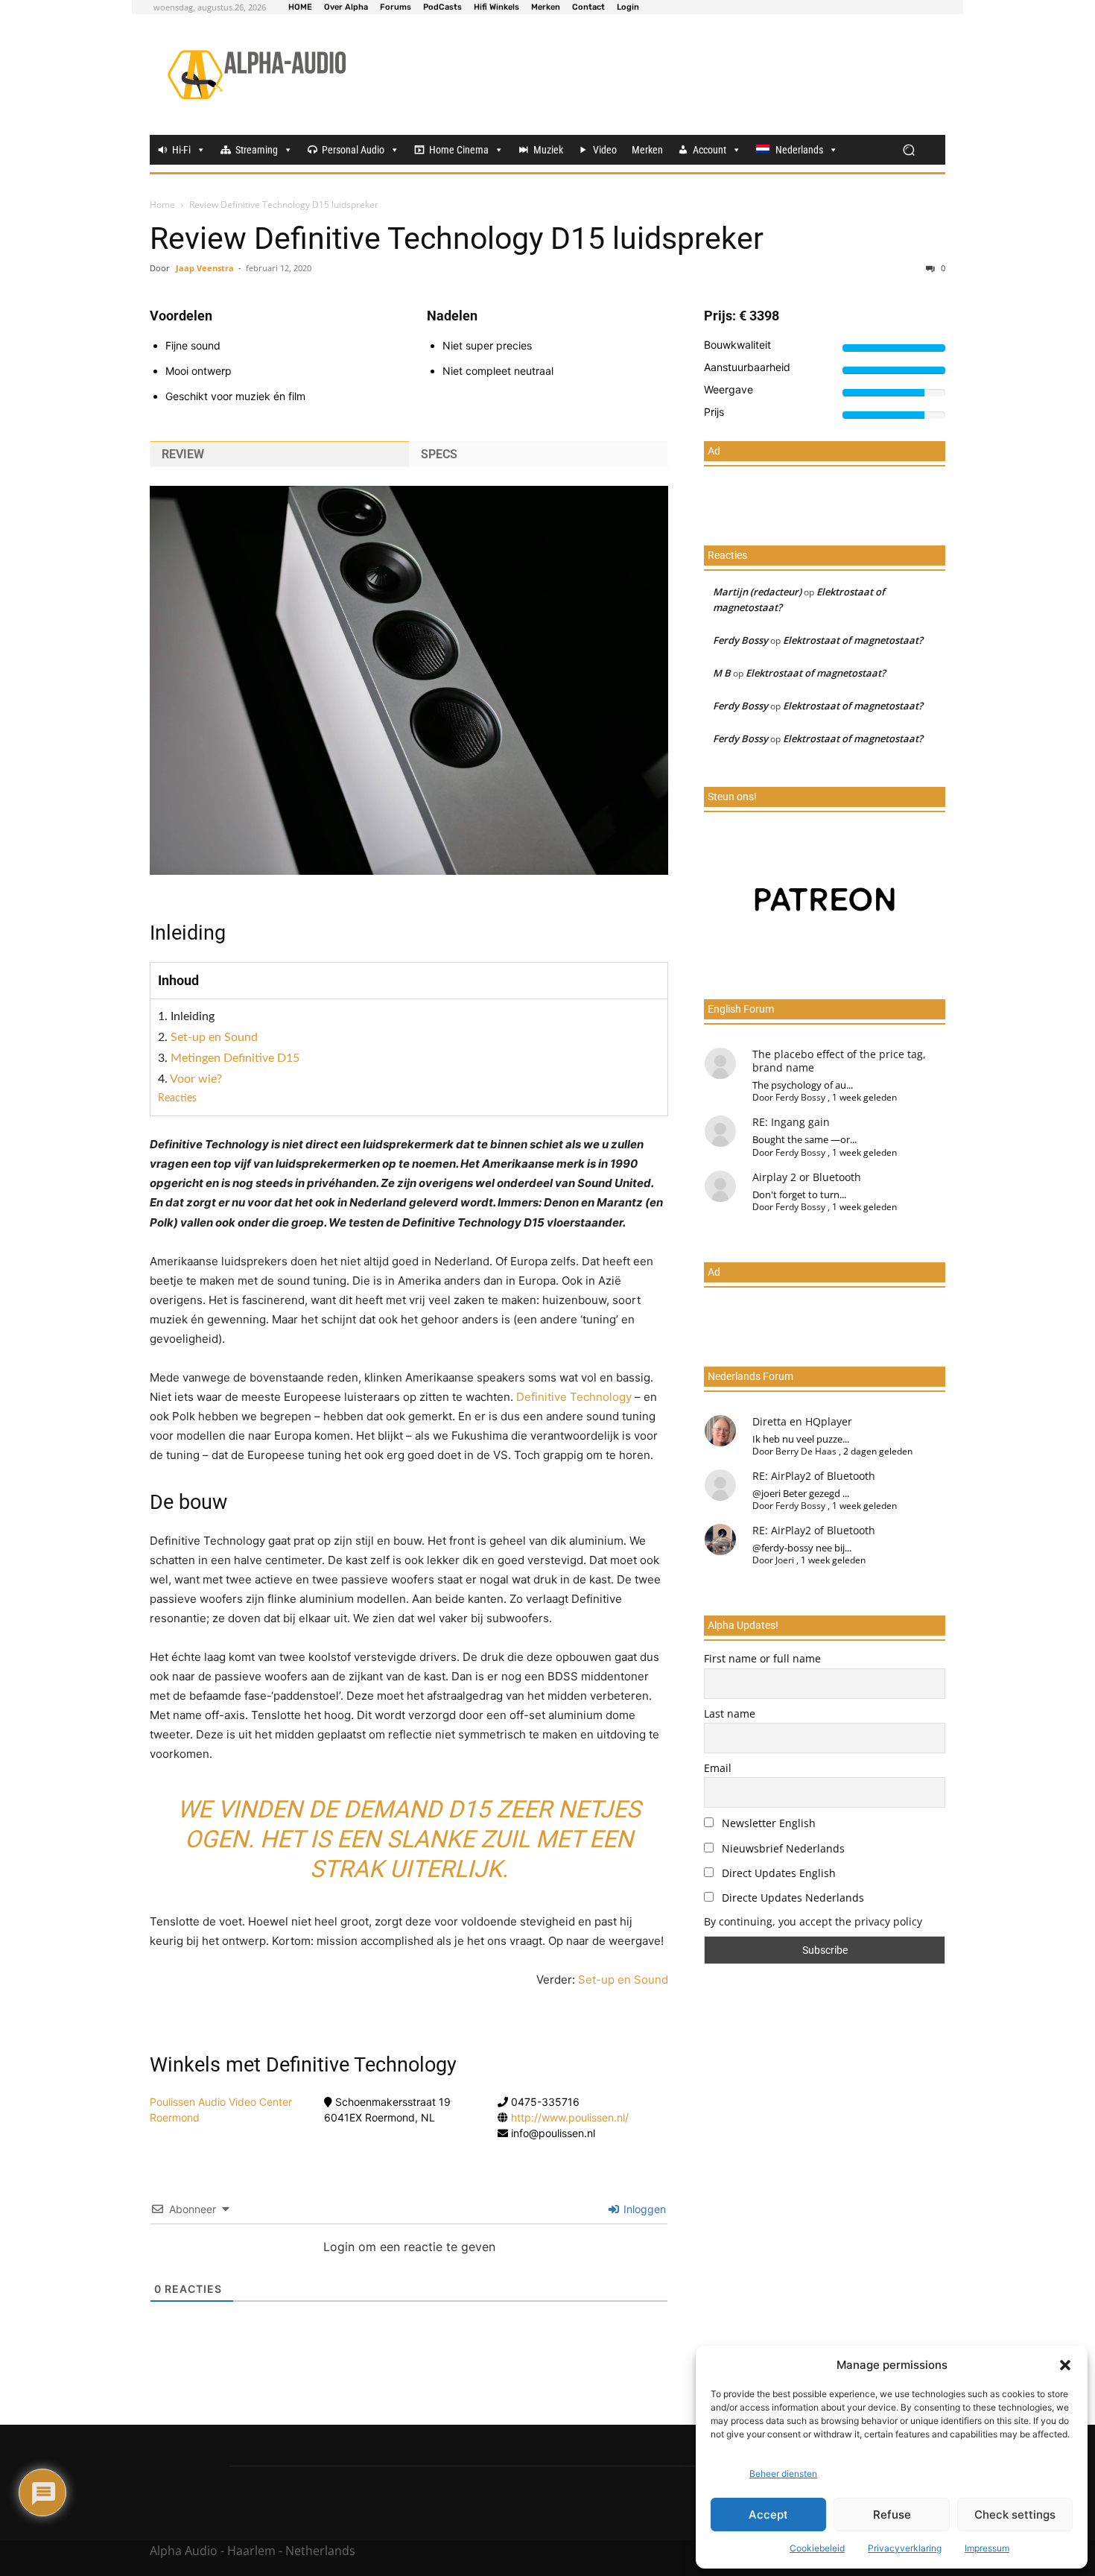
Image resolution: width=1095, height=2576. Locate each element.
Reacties (177, 1098)
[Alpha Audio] (257, 75)
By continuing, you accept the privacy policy (813, 1921)
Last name (730, 1713)
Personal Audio (353, 150)
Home (162, 205)
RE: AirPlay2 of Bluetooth (814, 1476)
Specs (439, 454)
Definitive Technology (574, 1397)
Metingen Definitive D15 (235, 1058)
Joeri (785, 1560)
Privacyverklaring (905, 2548)
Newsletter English (767, 1823)
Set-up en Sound (214, 1037)
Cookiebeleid (817, 2548)
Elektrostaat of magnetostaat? (853, 640)
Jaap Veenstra (205, 268)
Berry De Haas (806, 1451)
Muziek (548, 150)
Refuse (892, 2515)
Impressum (987, 2548)
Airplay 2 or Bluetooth (807, 1177)
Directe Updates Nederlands (791, 1898)
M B (722, 673)
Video (605, 150)
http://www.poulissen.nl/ (570, 2117)
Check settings (1015, 2515)
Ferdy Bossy (740, 640)
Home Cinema (459, 150)
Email (718, 1768)
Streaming (257, 150)
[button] (1065, 2365)
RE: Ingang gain (791, 1122)
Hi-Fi (181, 150)
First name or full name (762, 1658)
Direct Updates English (777, 1873)
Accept (768, 2515)
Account (710, 150)
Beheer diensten (783, 2474)
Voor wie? (196, 1079)
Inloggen (643, 2209)
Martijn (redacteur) (757, 592)
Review (183, 454)
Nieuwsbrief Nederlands (782, 1848)
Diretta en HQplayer (802, 1421)
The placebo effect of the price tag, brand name (839, 1061)
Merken (647, 150)
